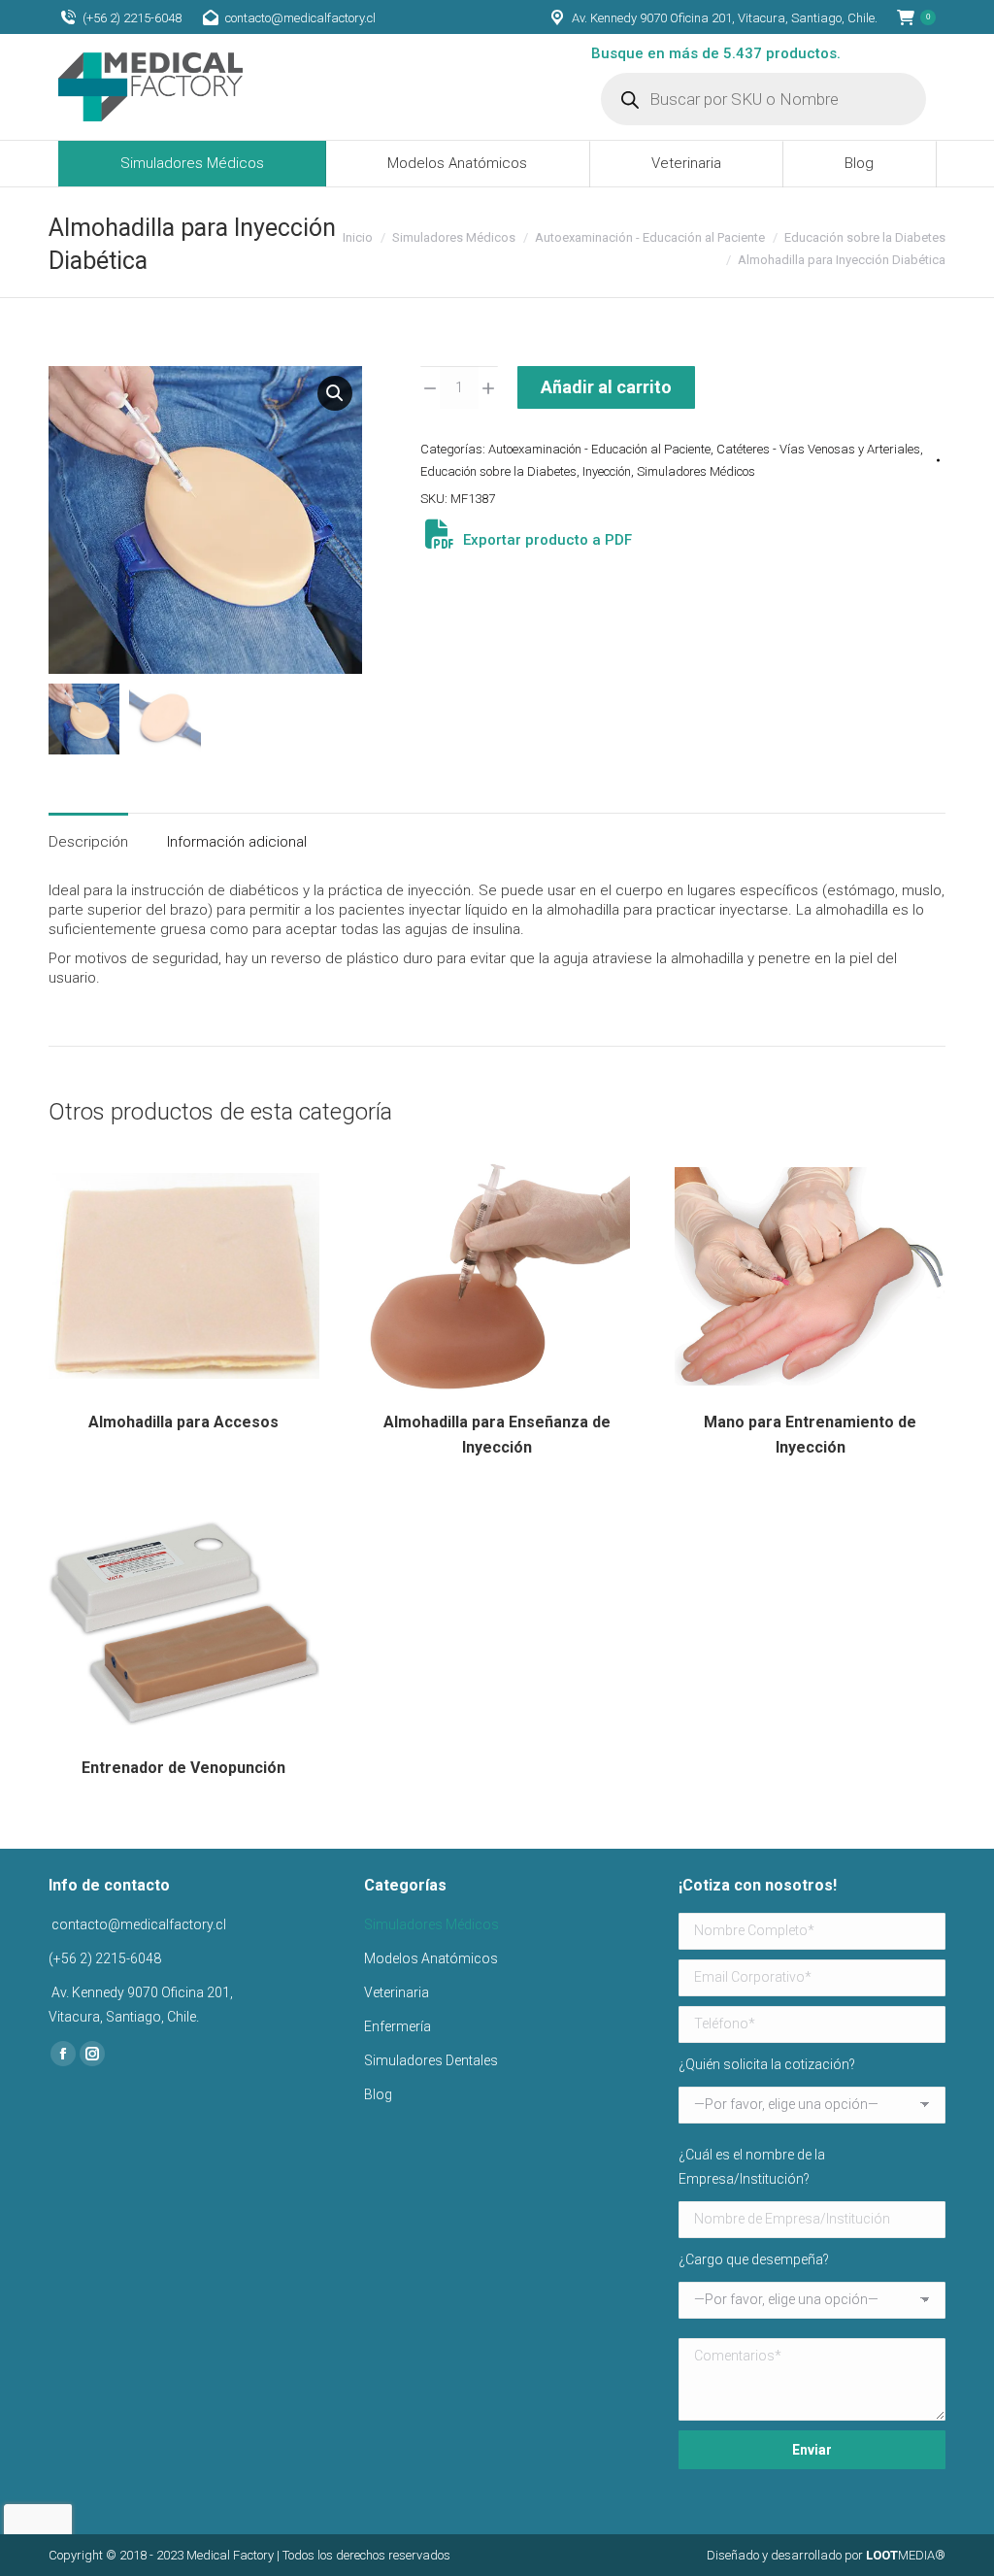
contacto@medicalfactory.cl (300, 18)
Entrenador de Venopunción (183, 1768)
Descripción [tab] (88, 842)
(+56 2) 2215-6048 (132, 18)
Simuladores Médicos (696, 471)
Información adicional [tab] (237, 842)
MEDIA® (906, 2555)
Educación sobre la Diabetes (498, 471)
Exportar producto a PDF (546, 540)
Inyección (607, 471)
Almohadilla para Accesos (183, 1422)
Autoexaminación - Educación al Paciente (599, 449)
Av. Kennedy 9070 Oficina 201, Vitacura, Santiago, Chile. (725, 18)
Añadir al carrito (606, 387)
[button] (335, 393)
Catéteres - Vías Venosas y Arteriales (818, 449)
